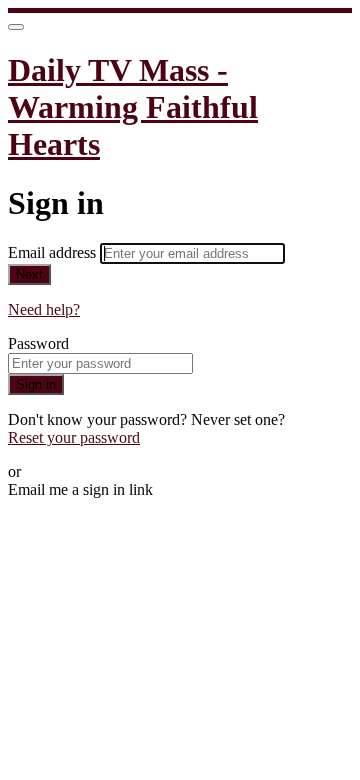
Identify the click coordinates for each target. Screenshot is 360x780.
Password (38, 343)
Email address (54, 252)
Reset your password (74, 437)
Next (29, 274)
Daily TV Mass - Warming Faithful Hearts (133, 107)
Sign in (36, 384)
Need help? (44, 309)
